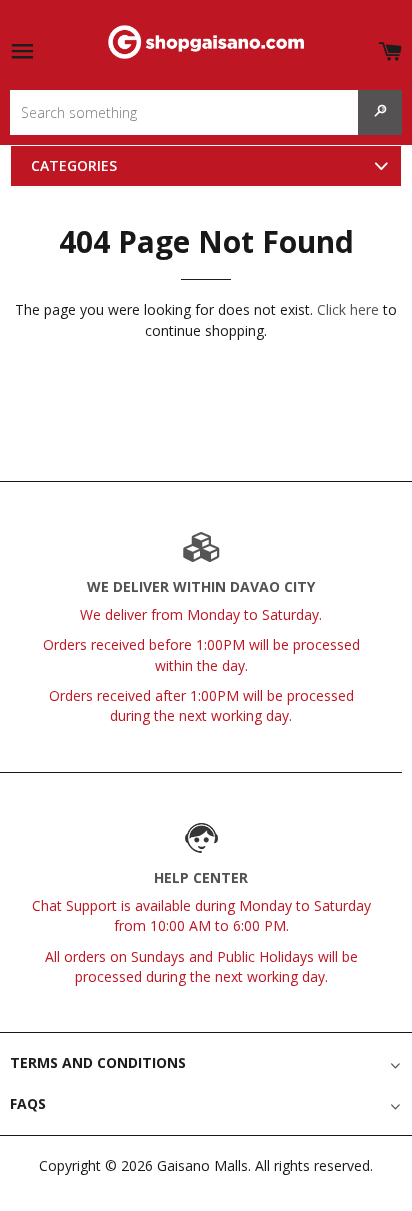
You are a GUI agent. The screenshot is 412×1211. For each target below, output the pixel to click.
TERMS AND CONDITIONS (98, 1062)
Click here (348, 309)
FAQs (28, 1103)
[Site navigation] (22, 52)
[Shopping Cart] (390, 47)
